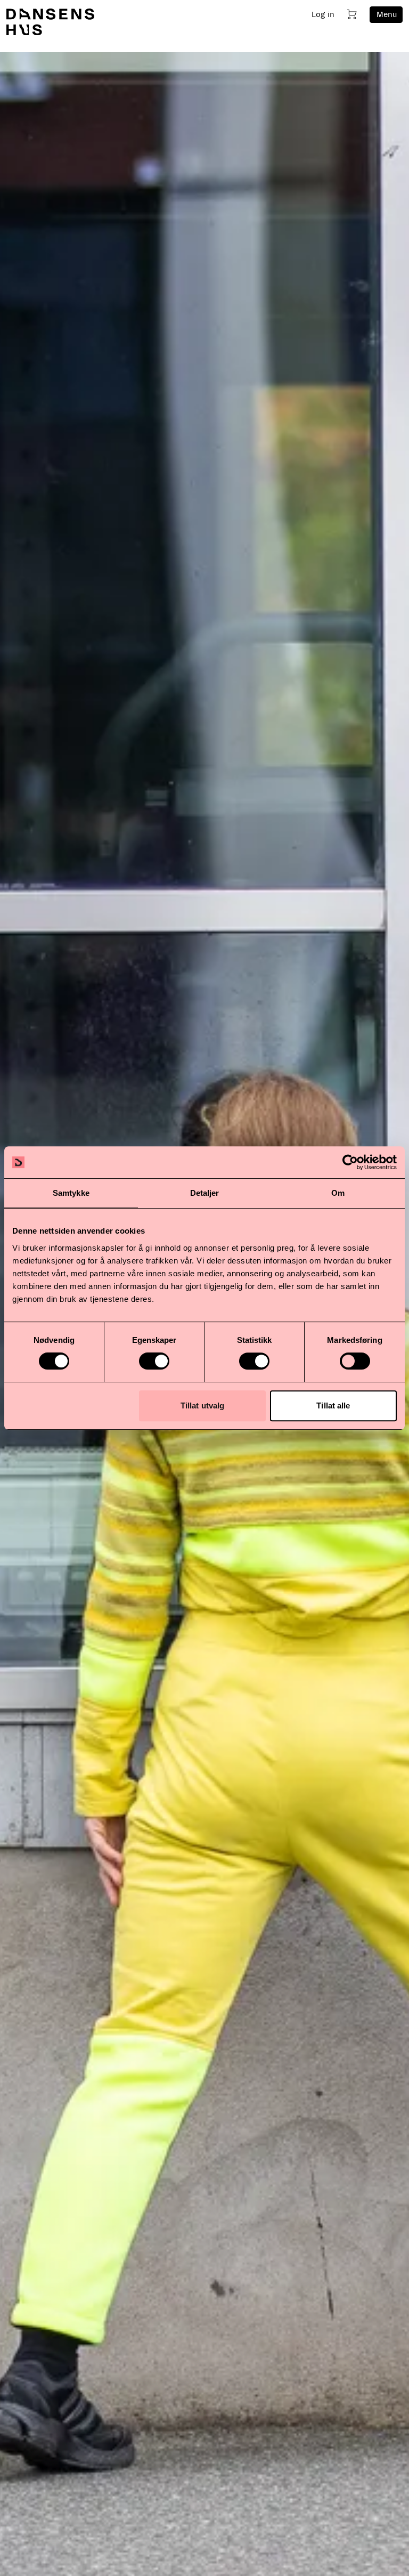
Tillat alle (333, 1406)
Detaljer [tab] (205, 1193)
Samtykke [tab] (71, 1193)
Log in (323, 14)
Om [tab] (338, 1193)
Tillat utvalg (202, 1406)
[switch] (154, 1361)
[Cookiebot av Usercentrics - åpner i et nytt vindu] (350, 1162)
